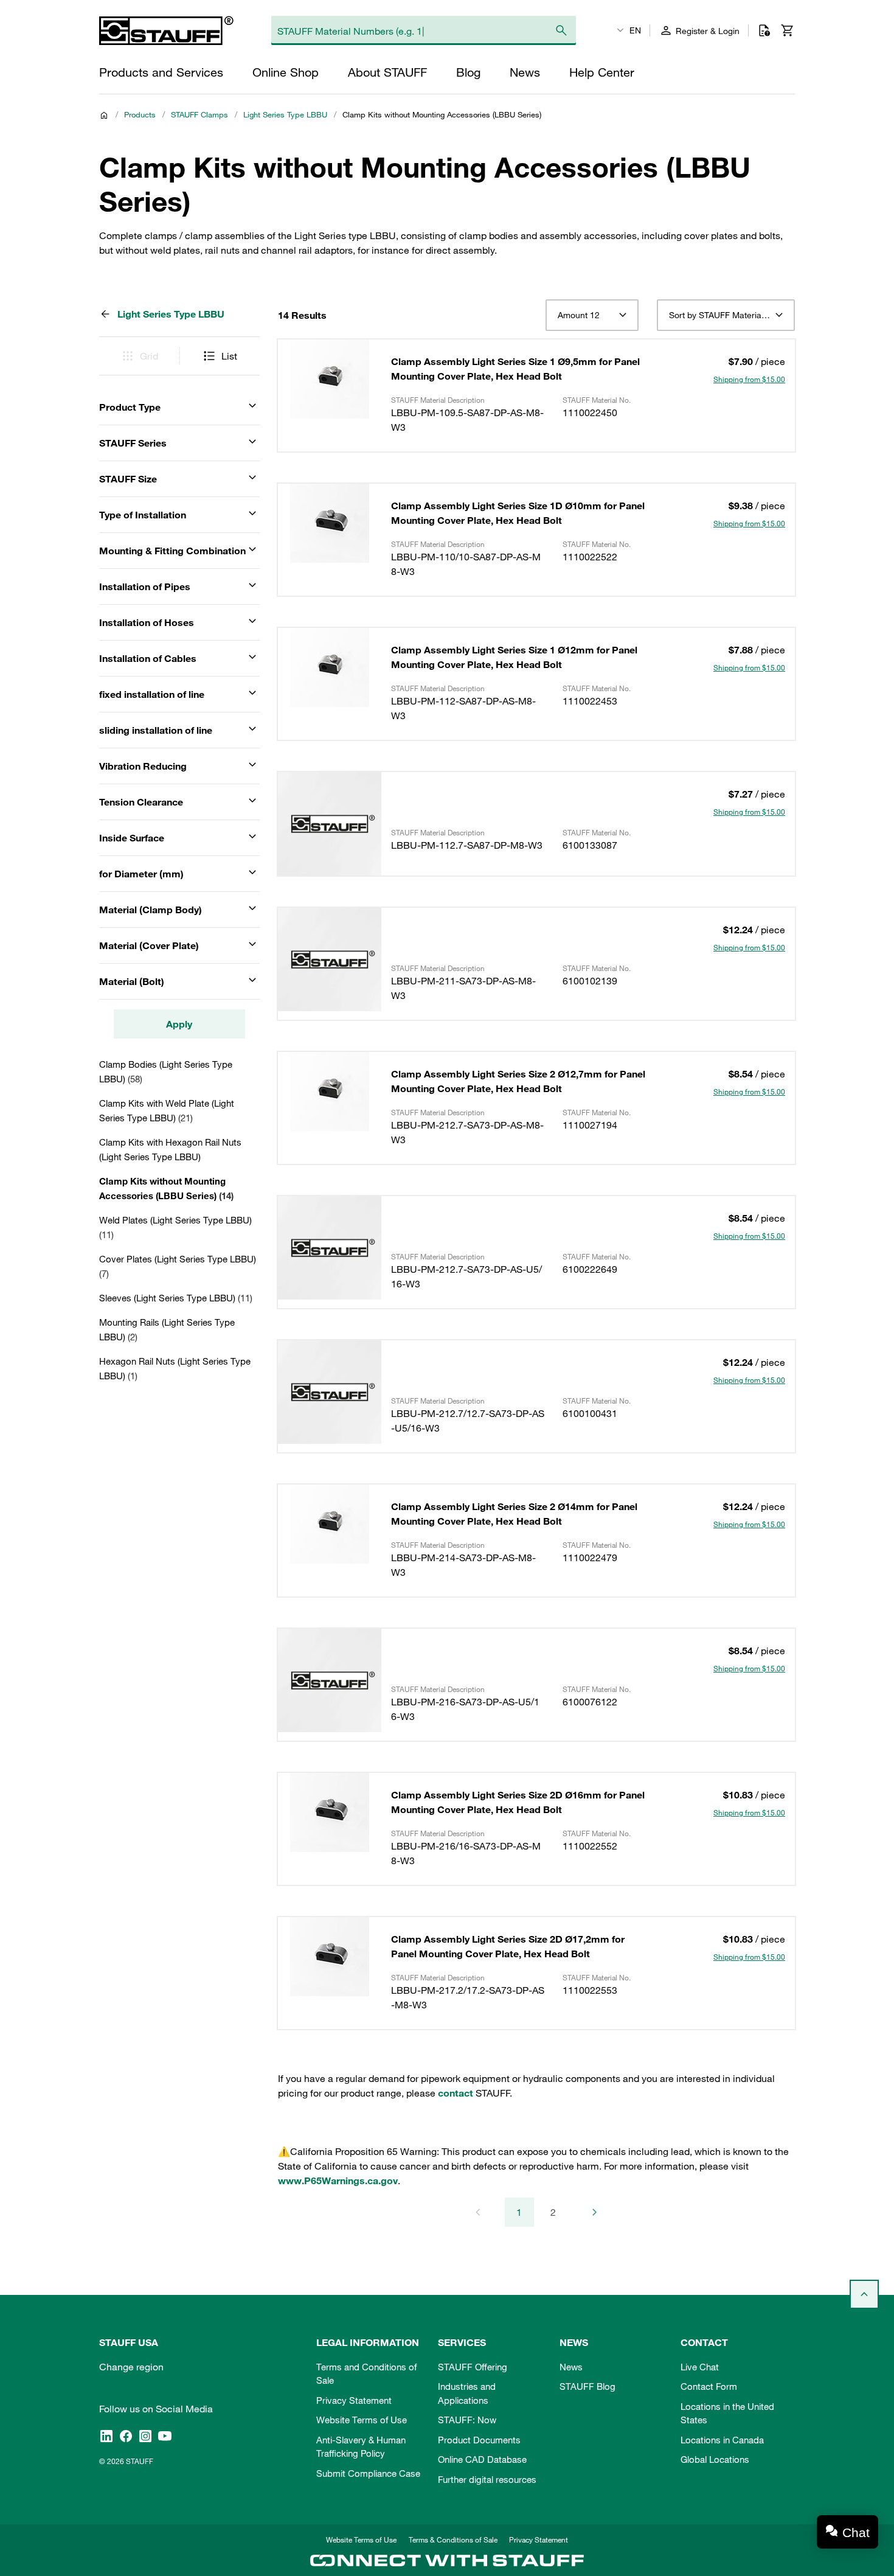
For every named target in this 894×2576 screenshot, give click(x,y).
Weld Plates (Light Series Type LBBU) (175, 1227)
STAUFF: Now (467, 2420)
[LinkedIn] (106, 2436)
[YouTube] (165, 2436)
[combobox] (592, 315)
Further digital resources (487, 2479)
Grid (149, 356)
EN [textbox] (635, 30)
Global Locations (715, 2459)
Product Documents (479, 2440)
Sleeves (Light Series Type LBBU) (176, 1298)
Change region (131, 2367)
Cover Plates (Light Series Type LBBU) (178, 1266)
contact (456, 2093)
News (571, 2367)
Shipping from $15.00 (749, 379)
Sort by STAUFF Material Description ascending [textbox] (726, 315)
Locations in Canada (722, 2440)
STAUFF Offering (473, 2367)
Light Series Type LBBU (285, 114)
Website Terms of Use (362, 2420)
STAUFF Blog (587, 2386)
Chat (856, 2532)
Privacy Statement (354, 2400)
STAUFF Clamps (199, 114)
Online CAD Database (482, 2459)
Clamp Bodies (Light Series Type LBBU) (166, 1071)
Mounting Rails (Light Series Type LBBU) (167, 1329)
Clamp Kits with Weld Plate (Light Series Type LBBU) (167, 1110)
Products (140, 114)
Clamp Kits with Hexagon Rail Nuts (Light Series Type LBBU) (170, 1149)
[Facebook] (126, 2436)
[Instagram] (145, 2436)
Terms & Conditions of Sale (453, 2539)
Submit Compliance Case (368, 2473)
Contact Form (709, 2386)
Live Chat (700, 2367)
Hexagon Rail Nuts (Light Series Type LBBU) (175, 1368)
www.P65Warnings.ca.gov (338, 2181)
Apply (179, 1024)
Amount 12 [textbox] (579, 315)
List (229, 356)
